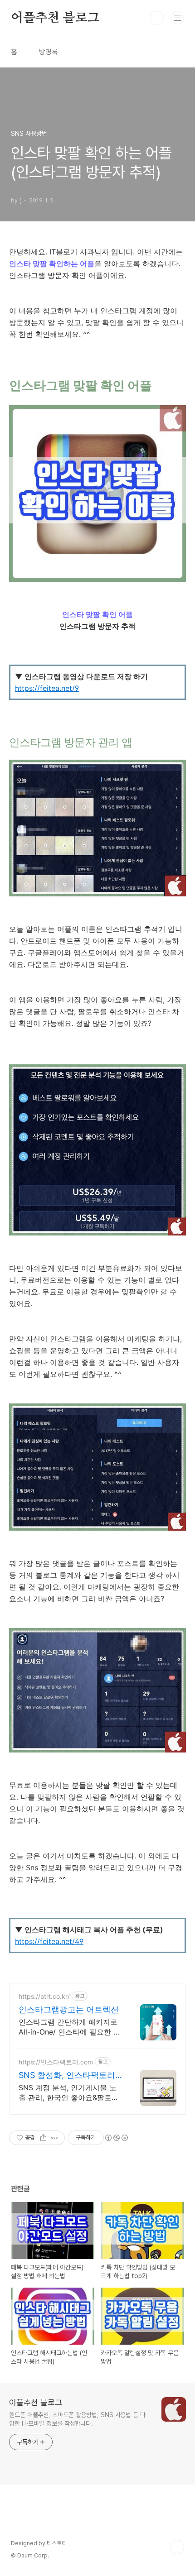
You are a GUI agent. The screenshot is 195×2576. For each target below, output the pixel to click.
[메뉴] (177, 18)
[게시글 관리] (55, 2138)
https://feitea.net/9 (47, 688)
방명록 (49, 52)
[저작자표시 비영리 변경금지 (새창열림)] (116, 2138)
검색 (157, 18)
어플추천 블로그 (55, 18)
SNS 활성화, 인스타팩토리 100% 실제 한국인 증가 (67, 2076)
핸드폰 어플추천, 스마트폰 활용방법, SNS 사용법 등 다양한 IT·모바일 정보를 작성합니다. (77, 2419)
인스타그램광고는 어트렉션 (69, 2009)
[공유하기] (43, 2138)
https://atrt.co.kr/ (44, 1996)
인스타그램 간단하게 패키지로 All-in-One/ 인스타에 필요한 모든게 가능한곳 (70, 2027)
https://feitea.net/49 (49, 1941)
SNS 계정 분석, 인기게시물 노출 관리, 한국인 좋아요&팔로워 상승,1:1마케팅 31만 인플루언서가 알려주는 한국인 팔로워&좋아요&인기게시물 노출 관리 (69, 2093)
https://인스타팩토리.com (56, 2062)
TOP (177, 2547)
